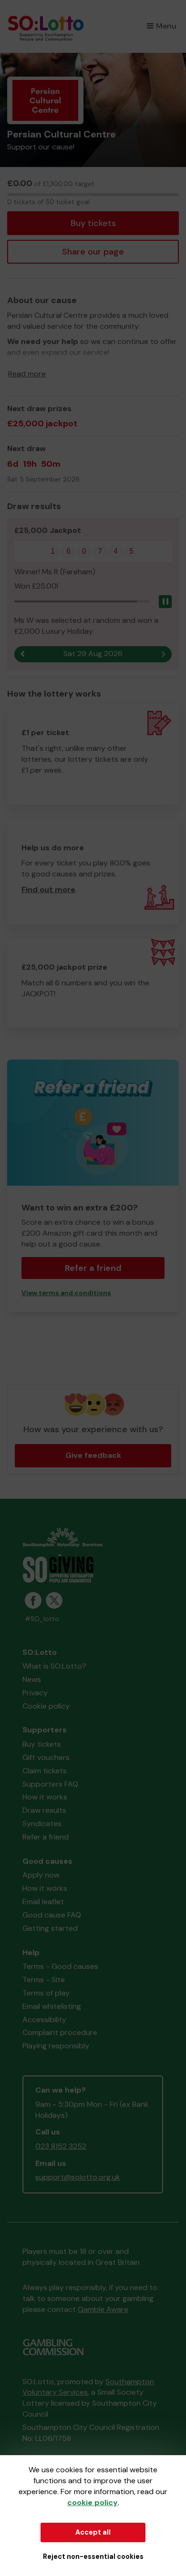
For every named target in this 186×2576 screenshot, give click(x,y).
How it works (45, 1797)
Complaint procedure (60, 2032)
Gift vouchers (46, 1757)
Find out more (48, 890)
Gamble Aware (103, 2309)
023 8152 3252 (61, 2146)
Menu (166, 26)
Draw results (44, 1810)
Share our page (93, 252)
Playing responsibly (56, 2046)
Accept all (93, 2532)
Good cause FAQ (52, 1915)
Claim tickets (45, 1771)
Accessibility (44, 2020)
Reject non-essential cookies (93, 2556)
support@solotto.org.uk (78, 2177)
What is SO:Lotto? (54, 1666)
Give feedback (93, 1455)
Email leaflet (43, 1902)
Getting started (50, 1928)
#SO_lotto (42, 1619)
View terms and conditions (66, 1293)
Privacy (35, 1693)
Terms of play (46, 1993)
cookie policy (93, 2502)
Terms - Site (44, 1980)
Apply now (41, 1875)
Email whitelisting (52, 2006)
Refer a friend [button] (93, 1268)
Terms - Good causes (60, 1966)
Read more (27, 374)
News (32, 1679)
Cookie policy (46, 1706)
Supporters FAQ (50, 1784)
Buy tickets (93, 223)
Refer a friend (46, 1837)
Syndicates (42, 1824)
